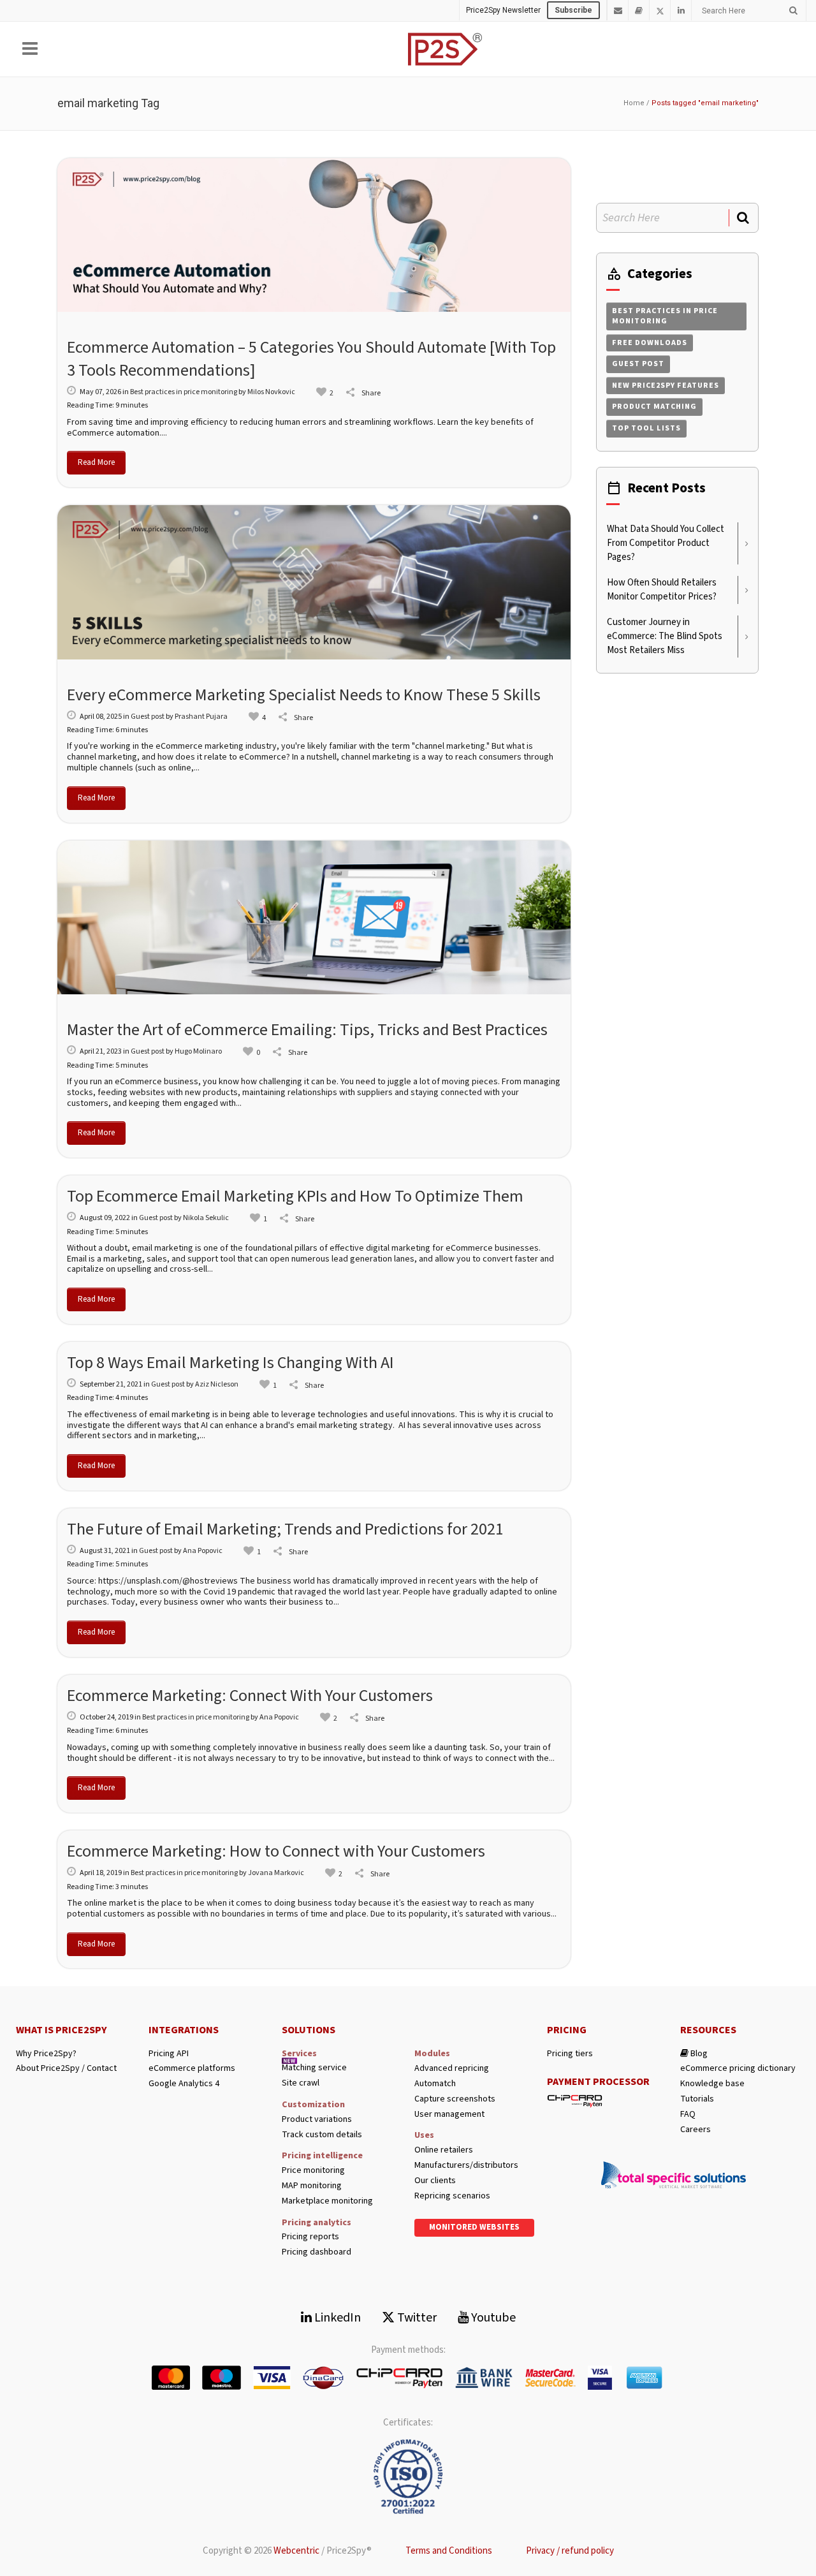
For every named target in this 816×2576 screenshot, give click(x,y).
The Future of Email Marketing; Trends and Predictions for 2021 (285, 1529)
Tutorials (697, 2099)
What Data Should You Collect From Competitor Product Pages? (666, 543)
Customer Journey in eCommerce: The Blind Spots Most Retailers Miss (665, 636)
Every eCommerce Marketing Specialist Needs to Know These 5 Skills (304, 695)
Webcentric (296, 2551)
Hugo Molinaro (198, 1051)
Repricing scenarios (452, 2196)
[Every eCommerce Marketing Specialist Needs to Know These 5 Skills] (314, 582)
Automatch (435, 2084)
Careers (696, 2130)
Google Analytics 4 (184, 2084)
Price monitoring (313, 2171)
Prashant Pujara (201, 717)
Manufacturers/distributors (466, 2166)
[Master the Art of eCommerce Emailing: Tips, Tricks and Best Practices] (314, 918)
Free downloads (650, 343)
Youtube (492, 2318)
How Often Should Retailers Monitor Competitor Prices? (662, 590)
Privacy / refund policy (570, 2551)
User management (449, 2115)
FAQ (688, 2115)
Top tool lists (646, 428)
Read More (96, 462)
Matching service (314, 2068)
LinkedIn (336, 2318)
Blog (698, 2054)
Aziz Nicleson (217, 1384)
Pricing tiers (570, 2054)
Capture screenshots (455, 2099)
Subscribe (573, 10)
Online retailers (444, 2150)
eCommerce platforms (192, 2069)
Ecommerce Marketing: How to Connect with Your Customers (276, 1851)
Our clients (435, 2181)
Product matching (654, 407)
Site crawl (301, 2083)
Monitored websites (474, 2227)
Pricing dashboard (317, 2252)
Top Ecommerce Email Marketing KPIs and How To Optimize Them (295, 1196)
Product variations (317, 2120)
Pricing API (169, 2054)
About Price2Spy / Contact (66, 2069)
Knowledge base (712, 2084)
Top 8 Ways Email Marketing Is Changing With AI (230, 1363)
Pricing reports (310, 2237)
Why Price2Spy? (46, 2054)
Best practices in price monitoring (184, 392)
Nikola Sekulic (206, 1218)
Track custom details (322, 2135)
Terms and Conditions (449, 2551)
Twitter (416, 2318)
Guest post (148, 717)
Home (634, 103)
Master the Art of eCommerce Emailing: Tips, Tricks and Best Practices (307, 1030)
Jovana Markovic (276, 1873)
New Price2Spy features (666, 386)
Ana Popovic (203, 1551)
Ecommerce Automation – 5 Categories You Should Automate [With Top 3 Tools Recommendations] (311, 359)
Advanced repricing (452, 2069)
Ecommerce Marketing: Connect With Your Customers (250, 1696)
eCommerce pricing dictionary (738, 2069)
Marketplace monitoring (327, 2201)
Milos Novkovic (271, 392)
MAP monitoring (312, 2186)
